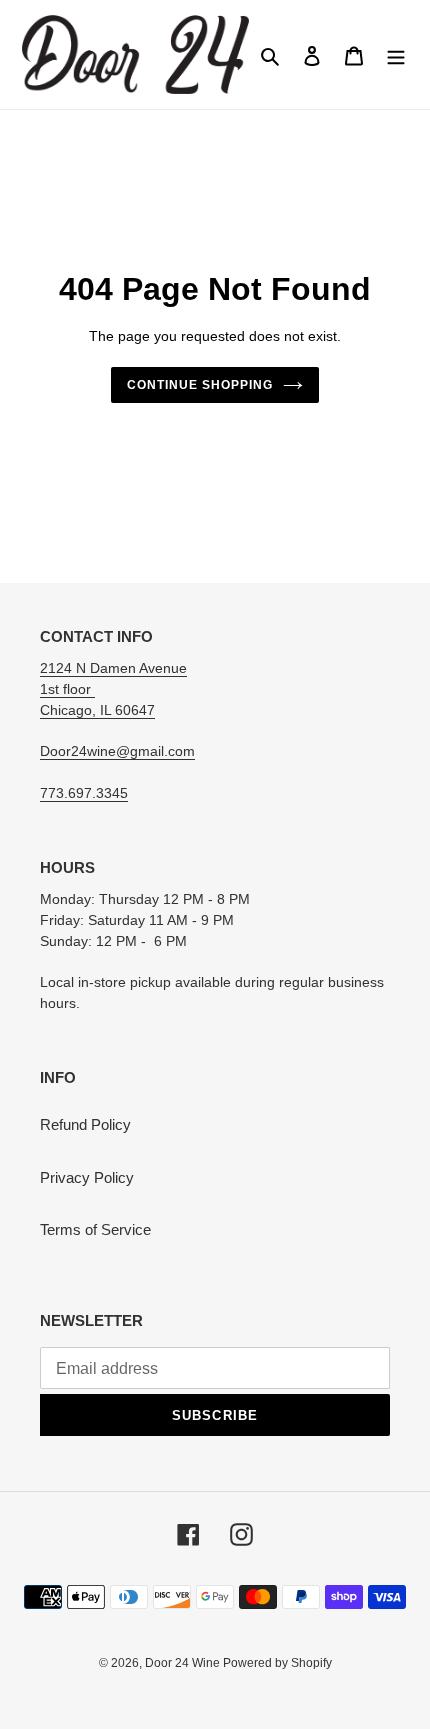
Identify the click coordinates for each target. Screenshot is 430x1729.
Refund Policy (85, 1124)
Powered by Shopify (277, 1663)
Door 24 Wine (184, 1663)
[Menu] (396, 54)
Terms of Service (95, 1229)
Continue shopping (200, 385)
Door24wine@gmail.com (117, 751)
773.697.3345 (84, 793)
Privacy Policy (87, 1177)
